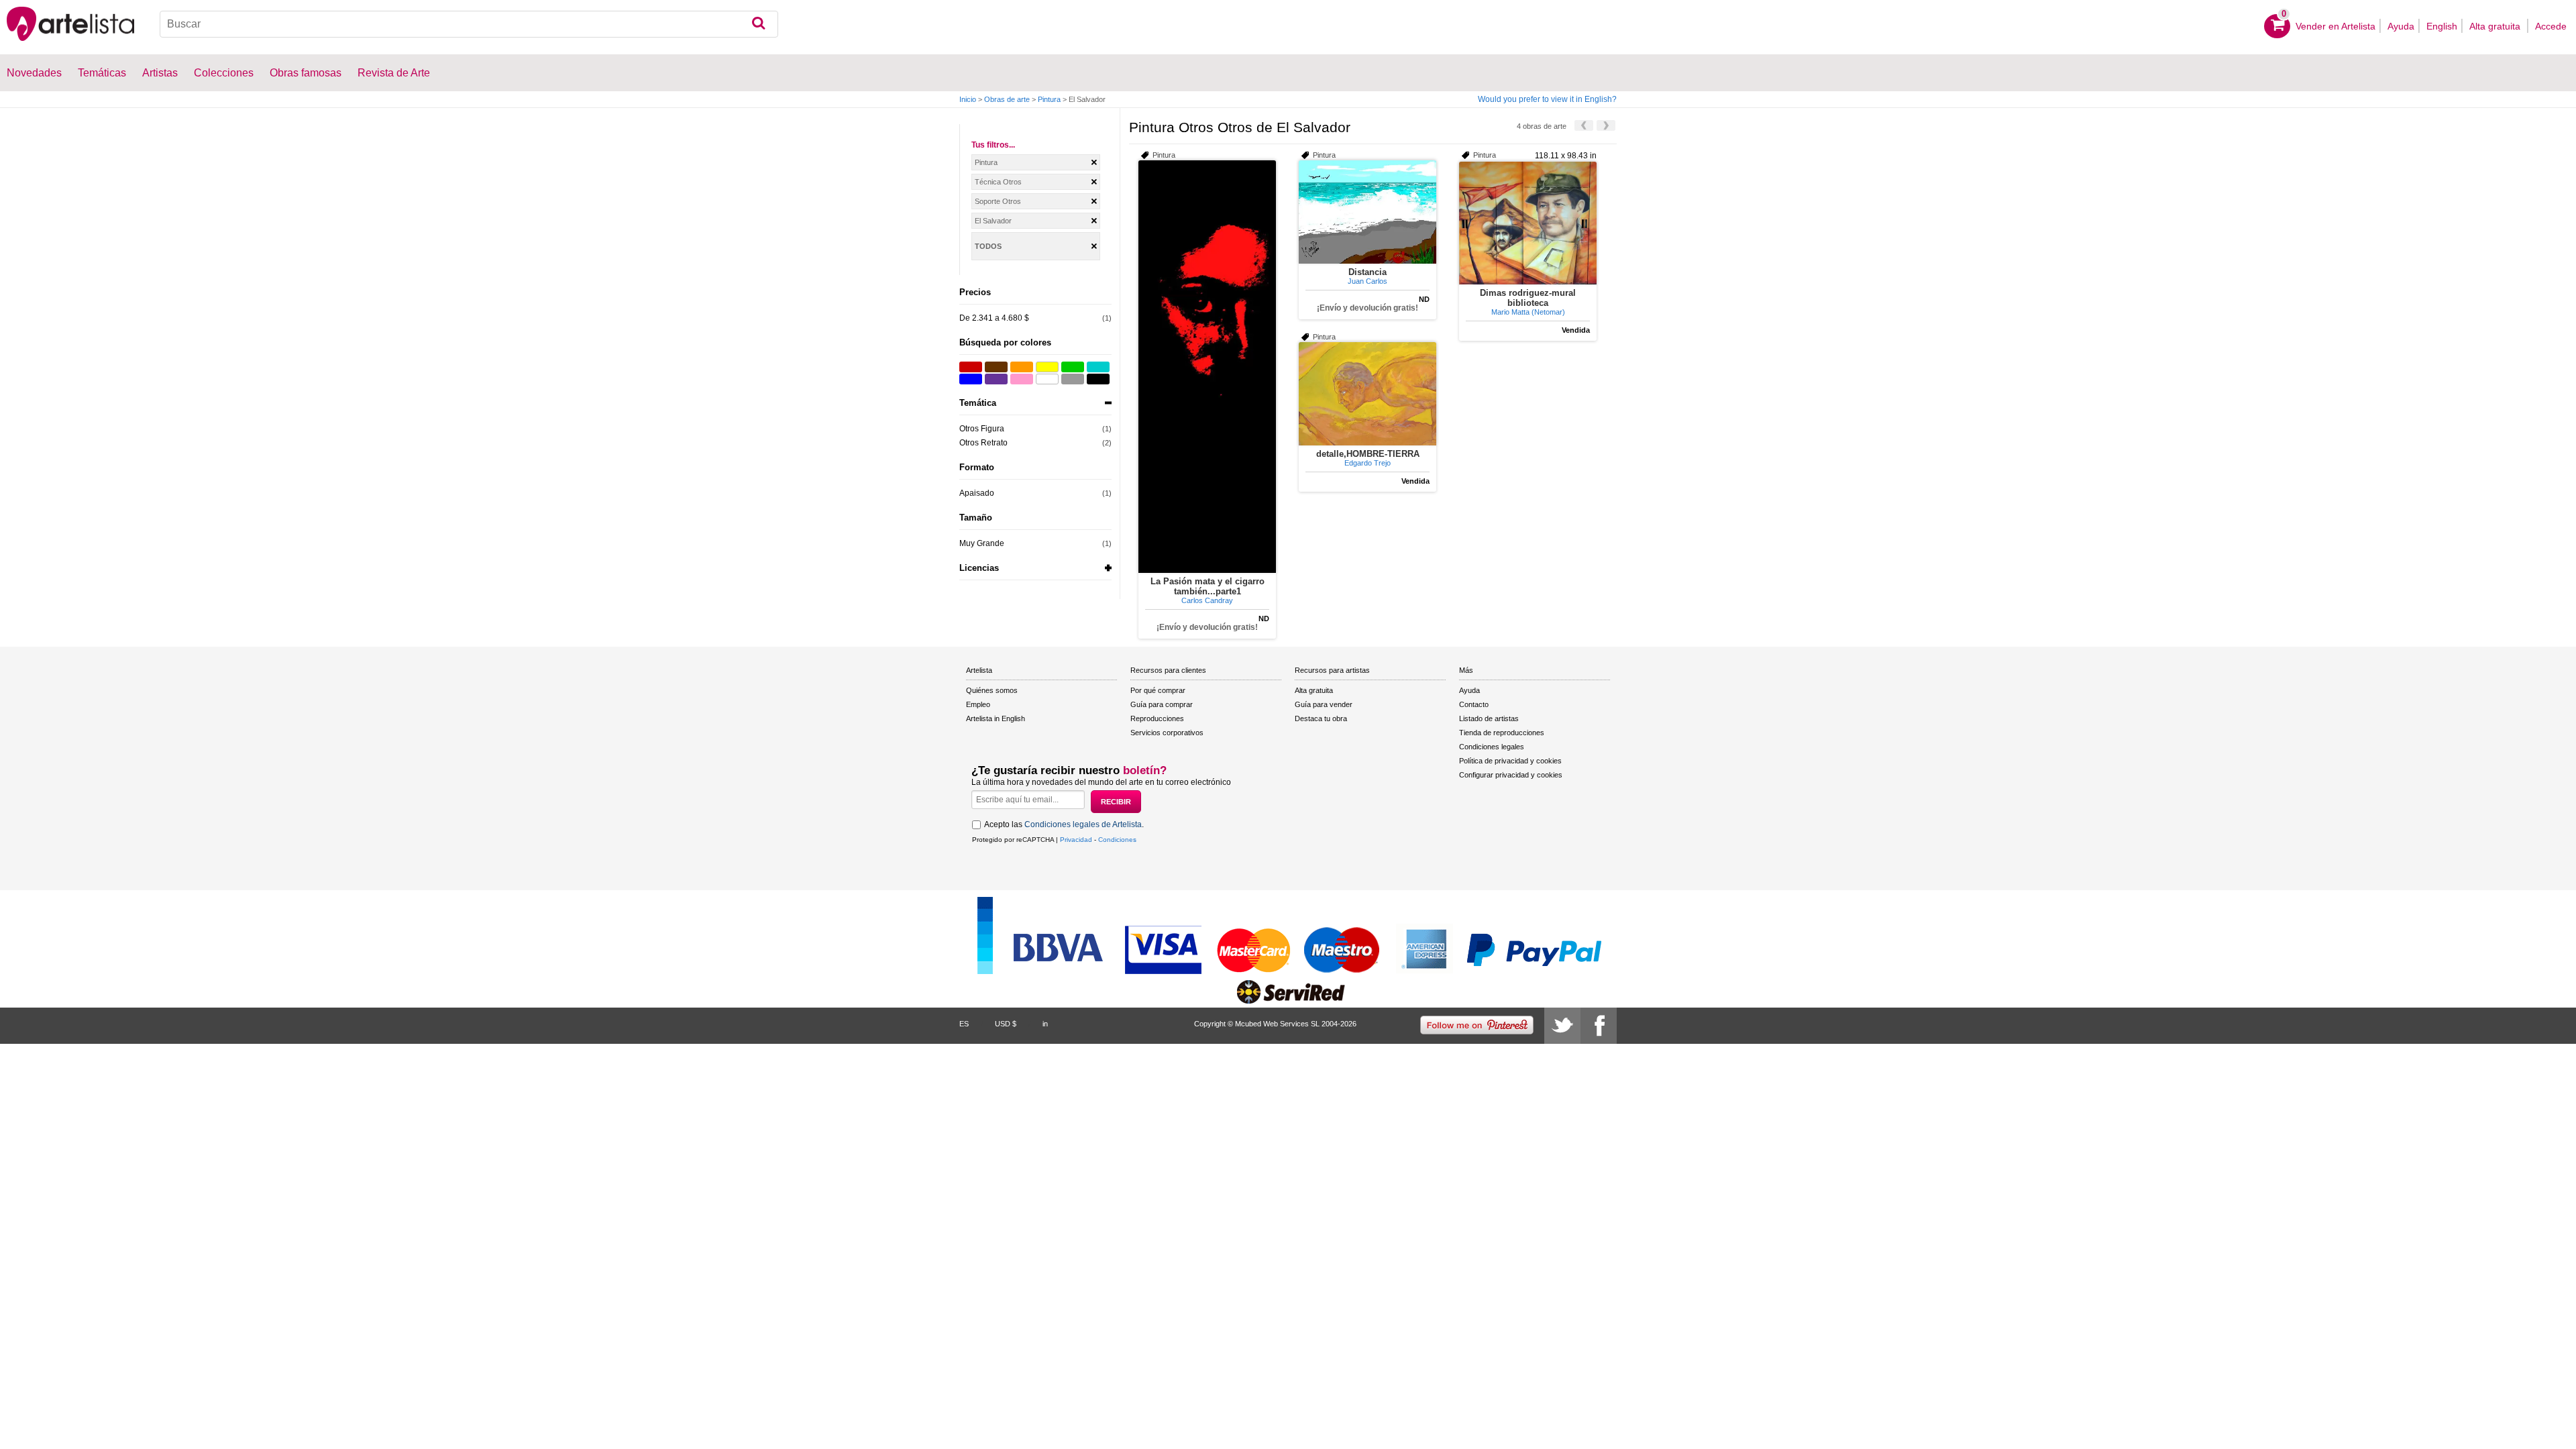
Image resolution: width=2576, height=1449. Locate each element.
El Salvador (993, 221)
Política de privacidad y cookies (1510, 761)
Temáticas (102, 73)
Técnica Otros (998, 182)
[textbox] (469, 24)
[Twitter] (1562, 1026)
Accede (2551, 26)
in (1045, 1024)
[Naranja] (1022, 367)
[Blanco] (1047, 379)
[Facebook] (1599, 1026)
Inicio (968, 99)
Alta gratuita (2496, 26)
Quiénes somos (992, 690)
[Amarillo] (1047, 367)
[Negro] (1098, 379)
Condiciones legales (1492, 747)
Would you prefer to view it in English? (1547, 99)
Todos (988, 246)
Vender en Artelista (2336, 26)
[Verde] (1073, 367)
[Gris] (1073, 379)
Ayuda (2401, 26)
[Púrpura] (996, 379)
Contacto (1474, 704)
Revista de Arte (394, 73)
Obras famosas (306, 73)
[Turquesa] (1098, 367)
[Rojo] (971, 367)
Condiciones (1117, 840)
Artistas (160, 73)
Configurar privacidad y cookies (1511, 775)
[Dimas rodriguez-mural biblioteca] (1528, 223)
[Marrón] (996, 367)
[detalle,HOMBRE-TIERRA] (1367, 394)
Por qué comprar (1158, 690)
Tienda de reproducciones (1502, 733)
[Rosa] (1022, 379)
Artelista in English (996, 718)
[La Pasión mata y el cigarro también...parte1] (1207, 367)
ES (964, 1024)
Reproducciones (1157, 718)
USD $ (1006, 1024)
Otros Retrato (983, 443)
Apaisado (977, 493)
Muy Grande (982, 543)
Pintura (1049, 99)
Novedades (34, 73)
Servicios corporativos (1167, 733)
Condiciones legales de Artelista (1083, 824)
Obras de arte (1007, 99)
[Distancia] (1367, 212)
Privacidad (1076, 840)
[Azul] (971, 379)
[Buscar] (758, 24)
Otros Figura (982, 429)
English (2442, 26)
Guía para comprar (1162, 704)
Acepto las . (1064, 824)
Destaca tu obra (1321, 718)
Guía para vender (1324, 704)
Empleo (978, 704)
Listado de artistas (1489, 718)
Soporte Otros (998, 201)
